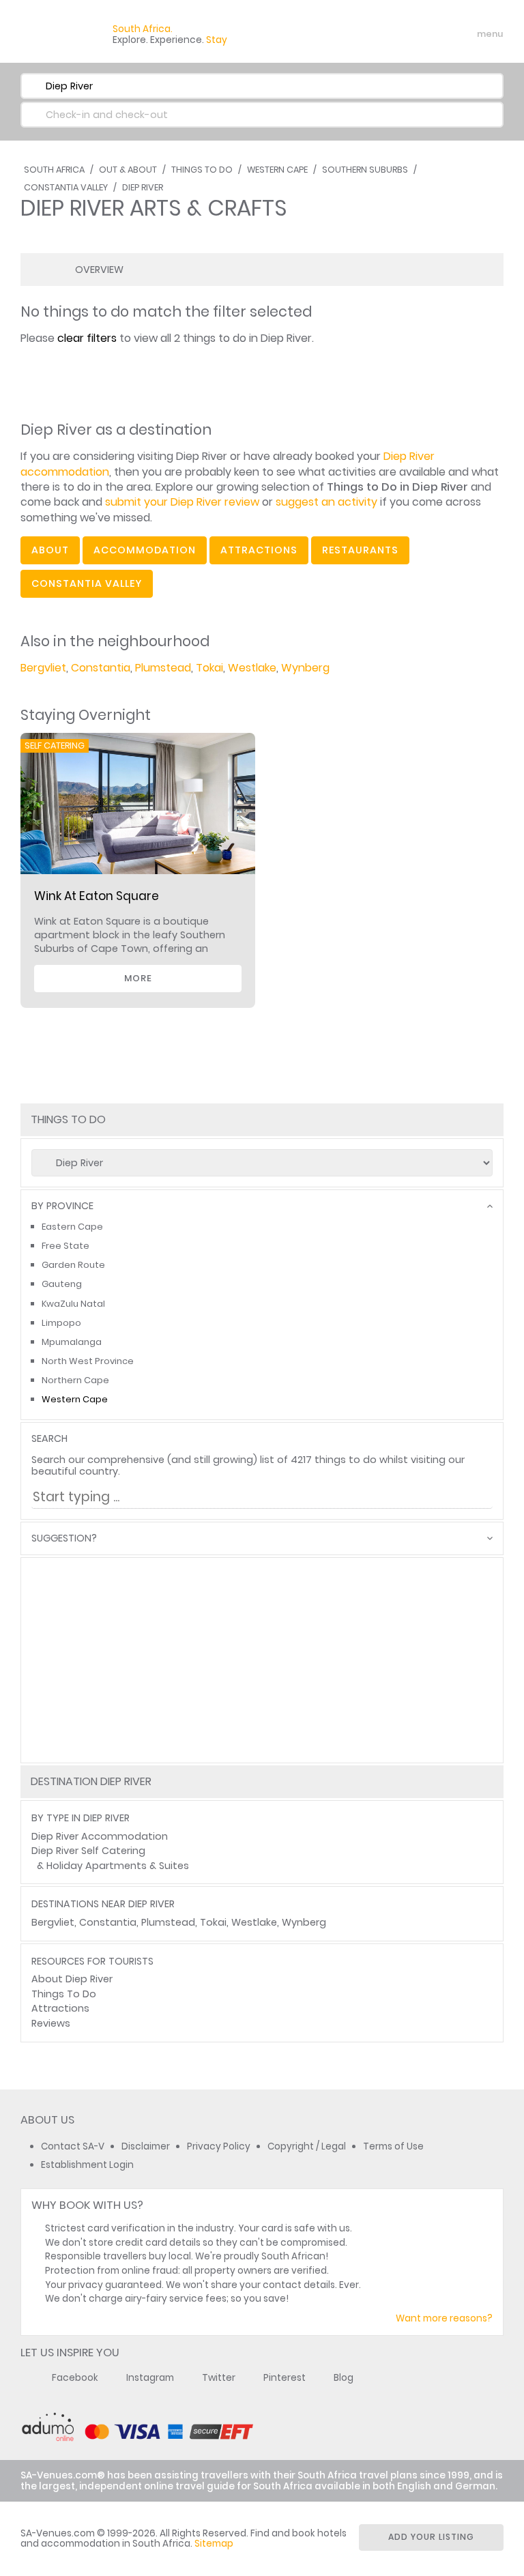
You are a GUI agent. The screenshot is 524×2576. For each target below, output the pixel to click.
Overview (99, 270)
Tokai (209, 668)
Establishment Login (87, 2165)
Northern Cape (75, 1380)
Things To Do (202, 170)
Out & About (128, 170)
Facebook (75, 2378)
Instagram (150, 2378)
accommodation (145, 550)
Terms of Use (393, 2146)
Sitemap (214, 2544)
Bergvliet (43, 668)
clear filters (87, 338)
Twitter (219, 2378)
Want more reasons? (444, 2318)
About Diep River (72, 1979)
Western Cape (277, 170)
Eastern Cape (72, 1227)
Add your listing (431, 2537)
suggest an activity (326, 502)
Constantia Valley (66, 187)
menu (465, 34)
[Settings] (433, 34)
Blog (344, 2378)
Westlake (252, 668)
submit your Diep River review (182, 502)
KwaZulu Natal (73, 1304)
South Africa (54, 170)
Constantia (101, 668)
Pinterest (285, 2378)
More (138, 978)
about (50, 550)
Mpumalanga (72, 1342)
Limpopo (61, 1323)
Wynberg (305, 668)
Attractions (60, 2008)
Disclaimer (146, 2146)
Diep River (143, 187)
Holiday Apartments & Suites (118, 1866)
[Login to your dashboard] (409, 34)
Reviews (51, 2023)
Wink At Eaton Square (97, 896)
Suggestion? (64, 1538)
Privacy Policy (219, 2146)
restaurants (360, 550)
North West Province (88, 1361)
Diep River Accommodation (100, 1836)
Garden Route (73, 1265)
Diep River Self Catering (88, 1851)
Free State (65, 1246)
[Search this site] (385, 34)
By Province (62, 1206)
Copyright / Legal (307, 2146)
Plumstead (163, 668)
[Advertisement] (262, 1660)
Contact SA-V (73, 2146)
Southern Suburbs (365, 170)
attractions (259, 550)
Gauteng (62, 1284)
